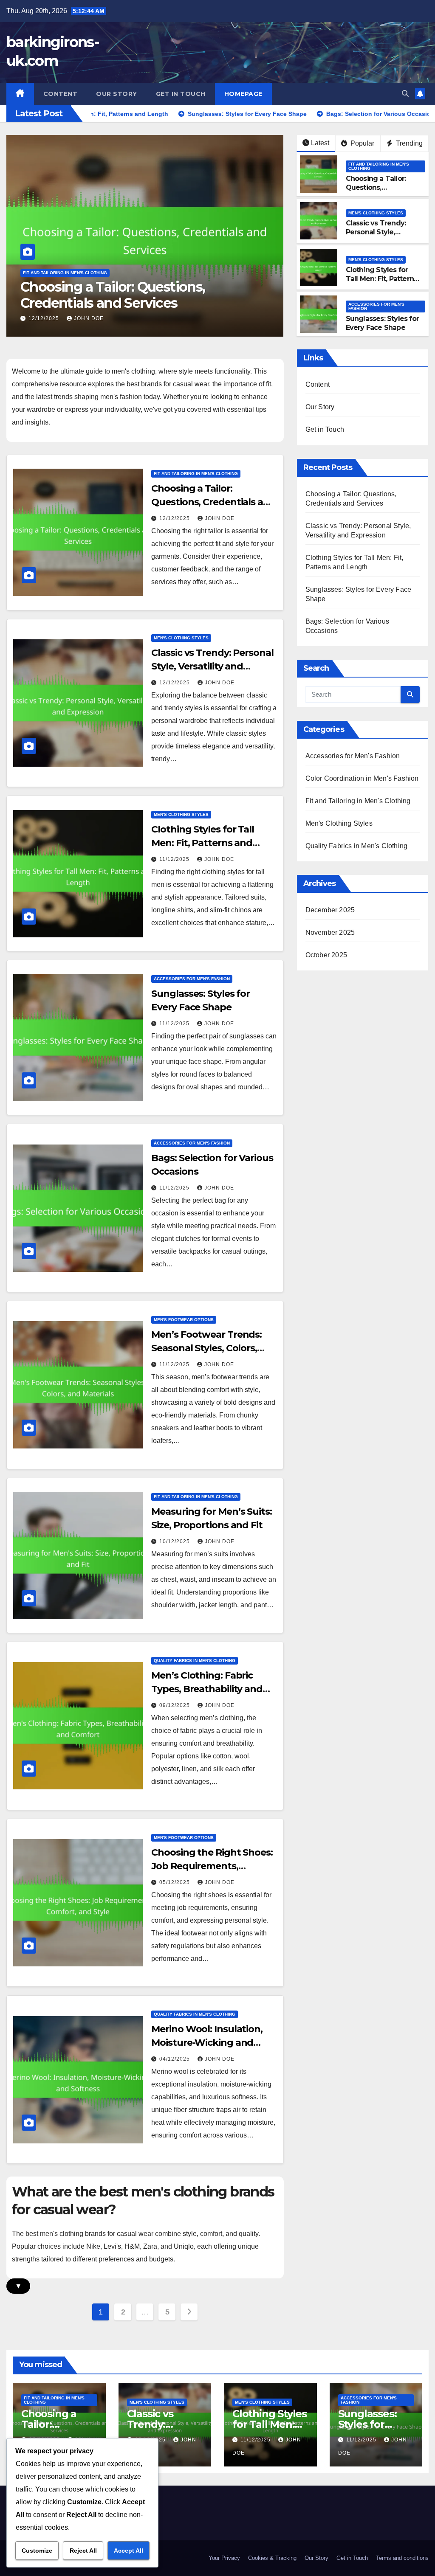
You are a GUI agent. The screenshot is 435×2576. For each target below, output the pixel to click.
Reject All (83, 2551)
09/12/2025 (175, 1705)
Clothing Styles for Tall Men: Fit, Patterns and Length (382, 279)
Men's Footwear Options (184, 1320)
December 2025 (330, 910)
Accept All (129, 2551)
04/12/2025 (175, 2059)
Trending (408, 143)
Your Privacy (224, 2558)
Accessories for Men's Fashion (376, 306)
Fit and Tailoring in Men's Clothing (379, 166)
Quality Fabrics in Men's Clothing (195, 1661)
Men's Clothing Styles (50, 273)
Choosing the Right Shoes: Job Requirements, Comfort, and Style (212, 1866)
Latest (320, 143)
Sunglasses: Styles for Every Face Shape (382, 323)
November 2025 (330, 932)
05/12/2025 (175, 1882)
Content (61, 94)
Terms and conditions (402, 2558)
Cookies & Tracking (272, 2558)
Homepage (243, 94)
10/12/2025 (175, 1541)
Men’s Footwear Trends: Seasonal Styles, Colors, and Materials (206, 1348)
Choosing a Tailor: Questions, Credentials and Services (376, 192)
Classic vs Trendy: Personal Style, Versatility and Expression (125, 295)
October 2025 (326, 955)
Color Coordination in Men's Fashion (362, 778)
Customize (37, 2551)
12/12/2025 (45, 318)
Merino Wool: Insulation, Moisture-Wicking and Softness (207, 2043)
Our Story (117, 94)
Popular (362, 143)
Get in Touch (181, 94)
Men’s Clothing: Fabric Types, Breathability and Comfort (207, 1689)
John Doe (89, 318)
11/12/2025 (175, 859)
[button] (405, 94)
